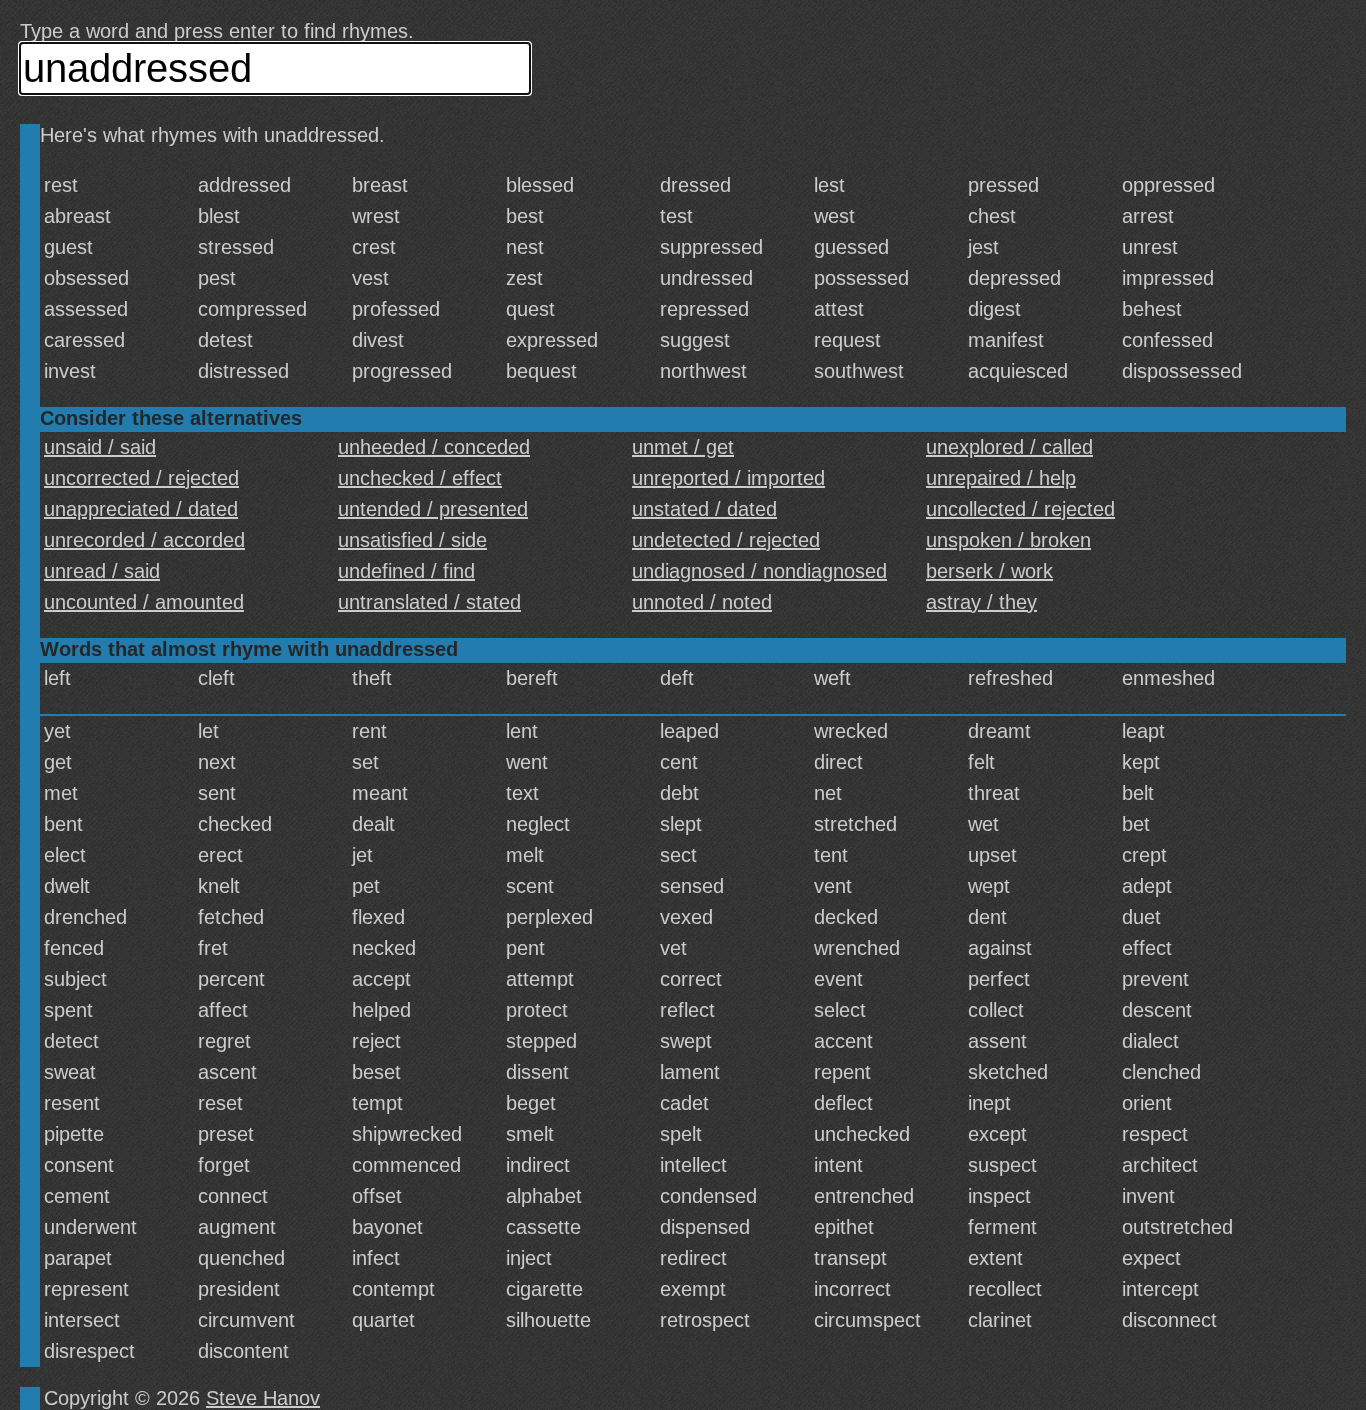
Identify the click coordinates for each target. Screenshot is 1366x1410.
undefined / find (406, 571)
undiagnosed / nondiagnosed (759, 571)
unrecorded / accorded (144, 540)
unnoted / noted (702, 602)
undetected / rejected (726, 540)
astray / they (981, 602)
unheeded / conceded (434, 447)
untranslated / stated (429, 602)
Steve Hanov (263, 1398)
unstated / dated (704, 509)
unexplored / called (1009, 447)
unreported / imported (728, 478)
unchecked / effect (420, 478)
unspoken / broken (1008, 540)
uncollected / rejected (1020, 509)
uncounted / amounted (144, 602)
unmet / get (683, 447)
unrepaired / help (1001, 478)
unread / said (102, 571)
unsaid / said (100, 447)
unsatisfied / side (412, 540)
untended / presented (433, 509)
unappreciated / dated (141, 509)
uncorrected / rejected (141, 478)
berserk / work (989, 571)
